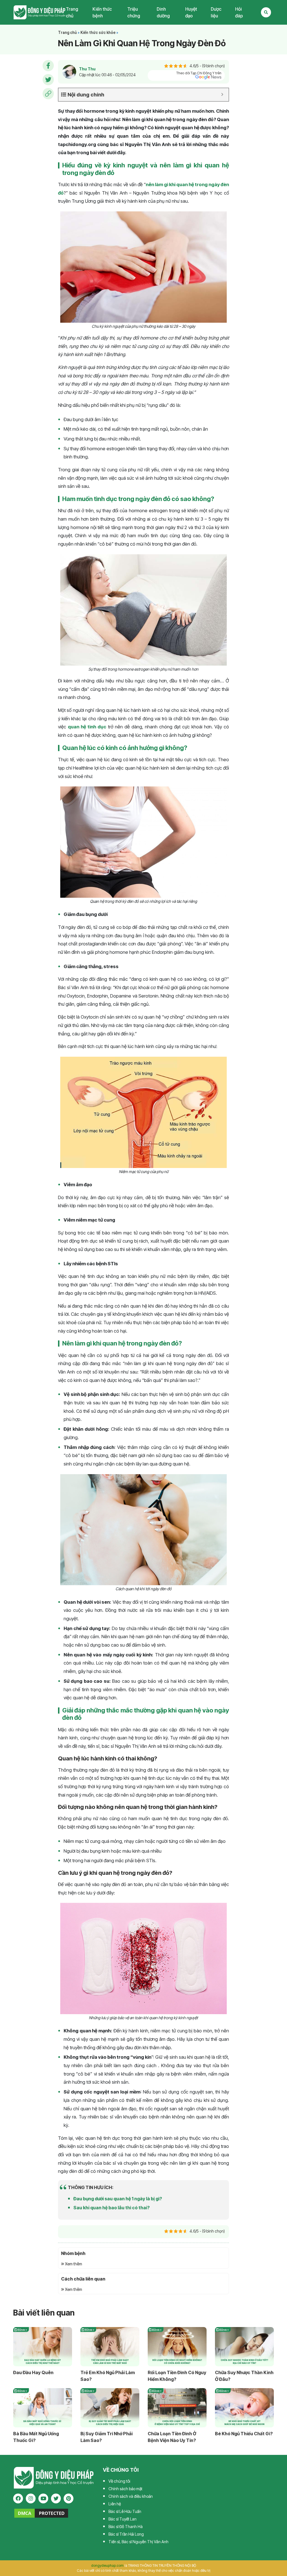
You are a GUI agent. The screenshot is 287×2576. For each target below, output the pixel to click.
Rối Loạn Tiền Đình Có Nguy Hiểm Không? (177, 2376)
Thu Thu (87, 69)
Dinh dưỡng (163, 12)
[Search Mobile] (266, 12)
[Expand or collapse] (222, 95)
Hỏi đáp (239, 12)
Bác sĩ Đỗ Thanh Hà (126, 2527)
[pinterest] (69, 2498)
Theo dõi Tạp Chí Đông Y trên (199, 73)
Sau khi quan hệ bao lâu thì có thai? (112, 2208)
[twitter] (56, 2498)
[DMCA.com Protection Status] (41, 2513)
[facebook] (18, 2498)
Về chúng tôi (119, 2481)
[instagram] (31, 2498)
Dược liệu (216, 12)
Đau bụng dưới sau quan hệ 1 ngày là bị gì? (118, 2199)
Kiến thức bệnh (102, 12)
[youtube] (43, 2498)
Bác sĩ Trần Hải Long (126, 2534)
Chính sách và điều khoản (131, 2496)
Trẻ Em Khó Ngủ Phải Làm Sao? (108, 2376)
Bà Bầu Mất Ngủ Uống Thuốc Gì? (36, 2437)
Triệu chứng (134, 12)
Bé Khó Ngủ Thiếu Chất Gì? (244, 2434)
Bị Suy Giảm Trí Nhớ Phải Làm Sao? (107, 2437)
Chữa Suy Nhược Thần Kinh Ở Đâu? (244, 2376)
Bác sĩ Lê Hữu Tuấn (125, 2511)
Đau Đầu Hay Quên (33, 2372)
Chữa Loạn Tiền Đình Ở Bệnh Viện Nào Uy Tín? (172, 2437)
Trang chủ (72, 12)
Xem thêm (73, 2264)
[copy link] (48, 94)
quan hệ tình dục (87, 727)
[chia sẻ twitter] (48, 80)
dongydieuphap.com (107, 2565)
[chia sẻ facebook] (48, 66)
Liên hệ (115, 2504)
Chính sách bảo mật (125, 2489)
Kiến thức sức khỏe (98, 33)
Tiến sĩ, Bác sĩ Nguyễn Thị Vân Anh (138, 2542)
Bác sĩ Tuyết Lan (122, 2519)
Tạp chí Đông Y (40, 12)
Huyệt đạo (191, 12)
